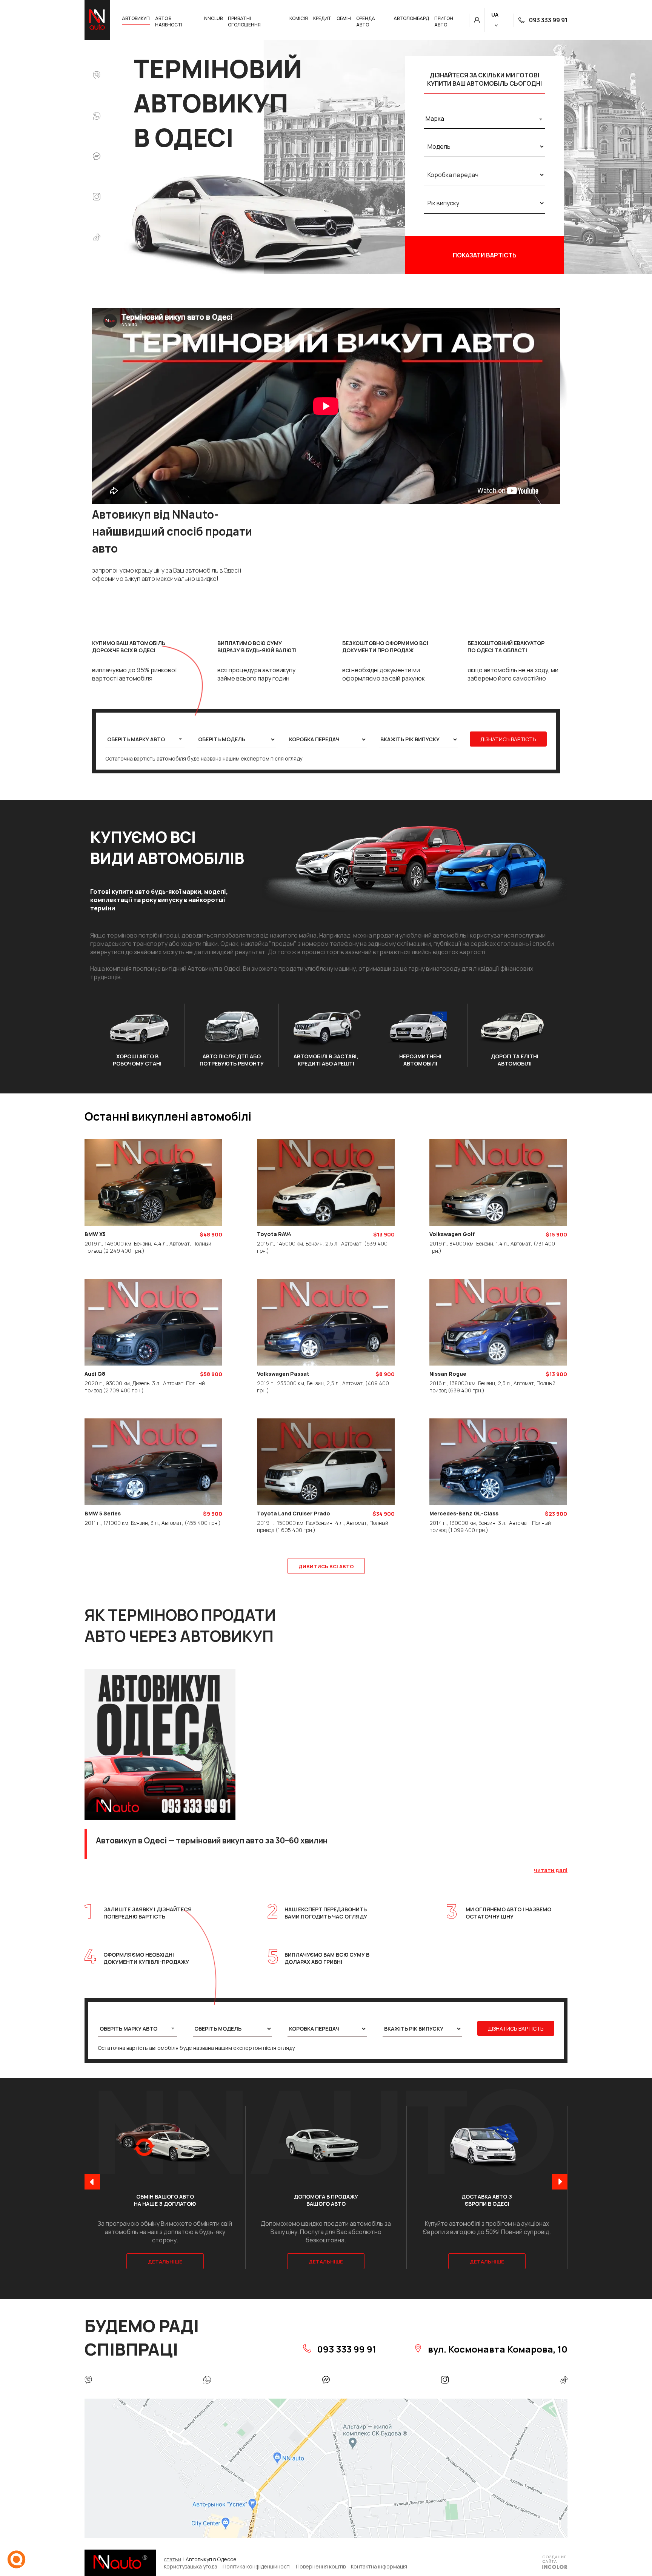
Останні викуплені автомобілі (168, 1116)
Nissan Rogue (448, 1374)
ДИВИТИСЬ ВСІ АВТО (326, 1566)
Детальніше (165, 2262)
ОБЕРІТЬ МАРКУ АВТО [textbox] (136, 739)
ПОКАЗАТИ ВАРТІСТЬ (485, 255)
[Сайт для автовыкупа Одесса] (555, 2563)
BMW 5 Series (103, 1513)
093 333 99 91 (548, 20)
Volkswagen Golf (452, 1234)
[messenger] (97, 157)
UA (495, 15)
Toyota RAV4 (274, 1234)
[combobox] (484, 119)
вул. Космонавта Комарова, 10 (497, 2349)
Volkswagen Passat (283, 1374)
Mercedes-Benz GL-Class (464, 1513)
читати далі (551, 1870)
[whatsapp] (97, 117)
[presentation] (92, 2183)
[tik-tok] (97, 238)
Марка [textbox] (435, 119)
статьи (172, 2559)
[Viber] (97, 76)
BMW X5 (95, 1234)
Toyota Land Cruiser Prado (294, 1513)
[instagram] (97, 197)
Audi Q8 (95, 1374)
